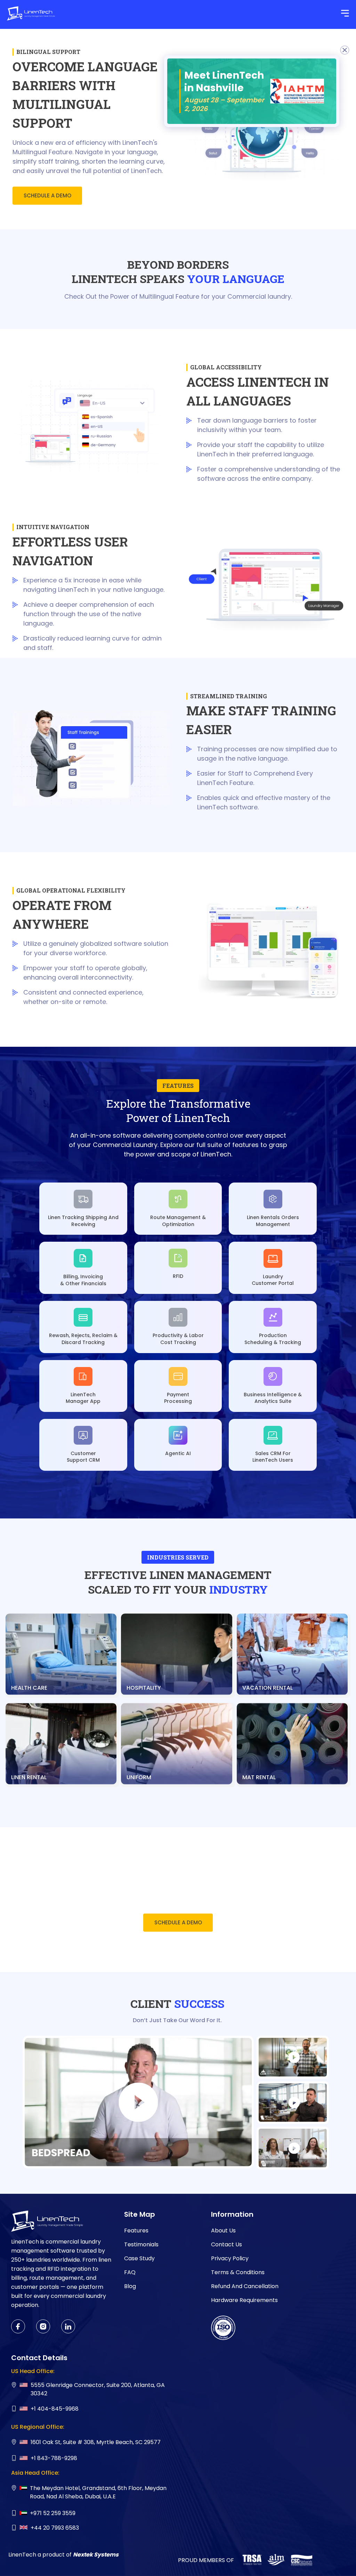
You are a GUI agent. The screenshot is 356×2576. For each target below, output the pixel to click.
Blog (130, 2286)
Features (136, 2231)
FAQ (130, 2272)
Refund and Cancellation (245, 2286)
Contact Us (226, 2244)
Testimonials (141, 2244)
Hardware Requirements (244, 2300)
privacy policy (230, 2258)
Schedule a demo (47, 195)
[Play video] (138, 2102)
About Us (223, 2231)
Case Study (139, 2258)
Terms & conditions (238, 2272)
